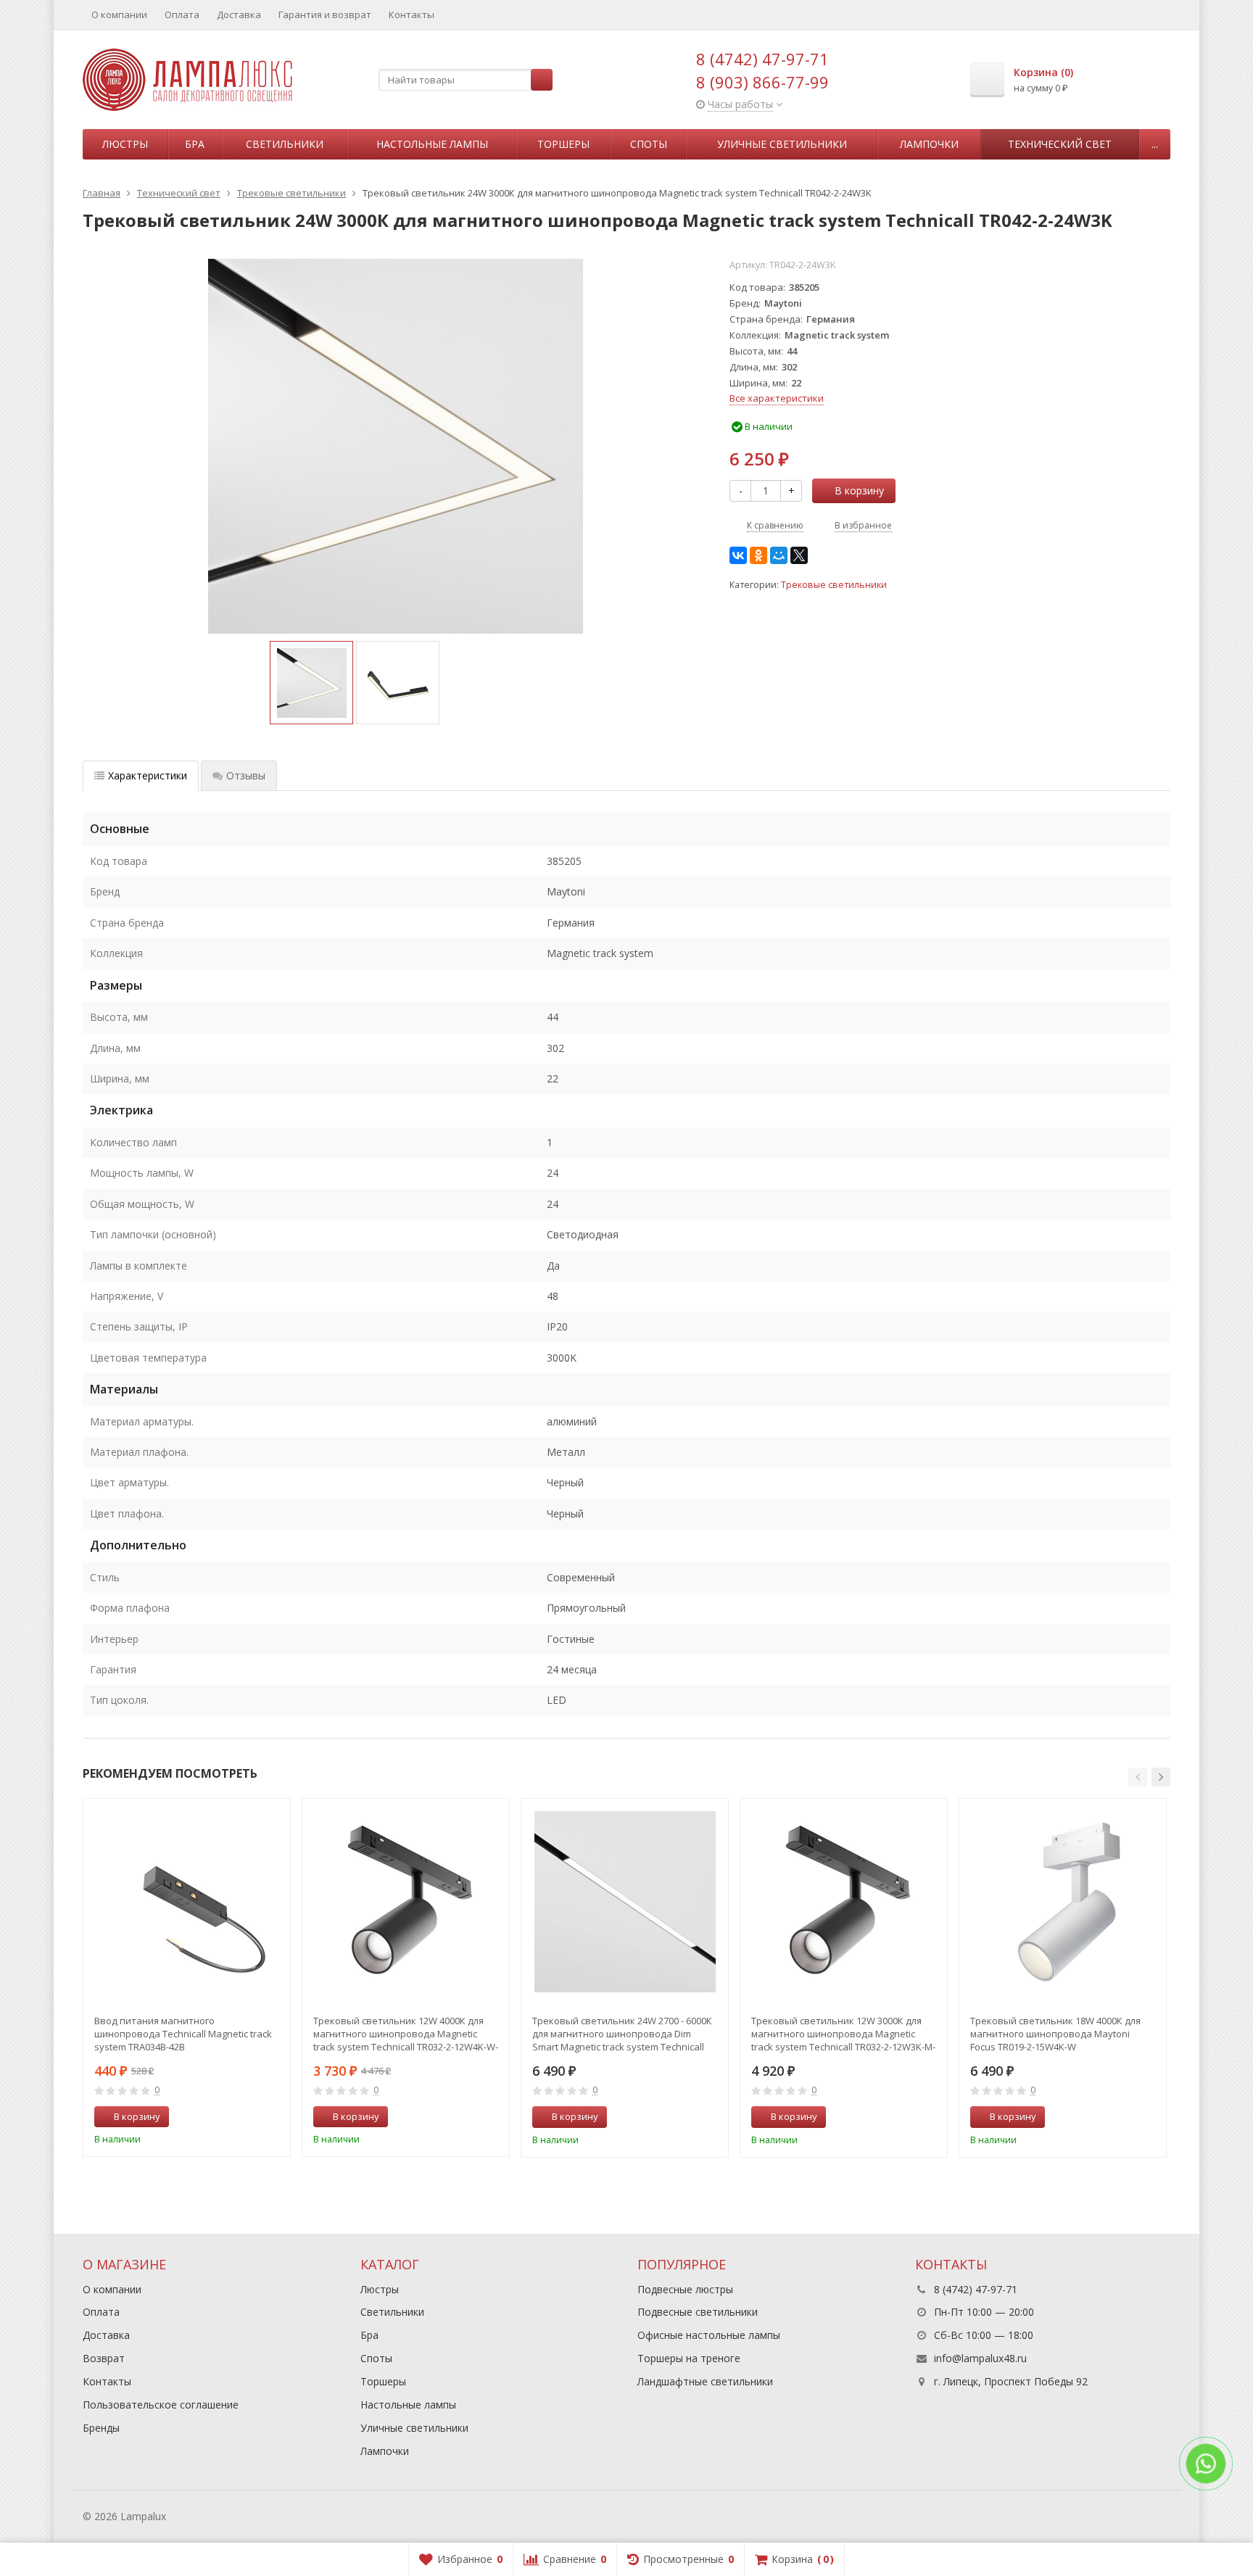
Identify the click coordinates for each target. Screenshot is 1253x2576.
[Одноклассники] (758, 555)
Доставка (239, 15)
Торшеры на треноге (689, 2358)
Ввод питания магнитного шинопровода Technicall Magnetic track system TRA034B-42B (183, 2034)
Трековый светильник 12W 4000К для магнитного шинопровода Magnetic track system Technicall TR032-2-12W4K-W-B (406, 2034)
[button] (1138, 1777)
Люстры (125, 144)
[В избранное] (274, 2117)
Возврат (104, 2358)
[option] (311, 683)
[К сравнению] (252, 2117)
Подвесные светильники (698, 2312)
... (1155, 144)
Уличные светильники (782, 144)
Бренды (101, 2428)
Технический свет (1060, 144)
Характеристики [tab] (148, 775)
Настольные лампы (432, 144)
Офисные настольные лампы (709, 2335)
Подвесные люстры (685, 2289)
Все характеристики (777, 398)
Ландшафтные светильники (705, 2381)
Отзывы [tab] (246, 775)
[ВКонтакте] (738, 555)
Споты (649, 144)
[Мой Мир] (779, 555)
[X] (799, 555)
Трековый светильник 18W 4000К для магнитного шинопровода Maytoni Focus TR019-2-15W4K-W (1055, 2034)
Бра (195, 144)
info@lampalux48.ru (980, 2358)
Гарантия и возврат (325, 15)
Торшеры (563, 144)
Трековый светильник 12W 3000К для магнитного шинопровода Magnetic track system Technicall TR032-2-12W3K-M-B (843, 2034)
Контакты (412, 15)
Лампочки (929, 144)
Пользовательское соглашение (161, 2405)
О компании (119, 15)
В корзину (859, 490)
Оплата (182, 15)
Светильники (285, 144)
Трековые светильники (834, 585)
